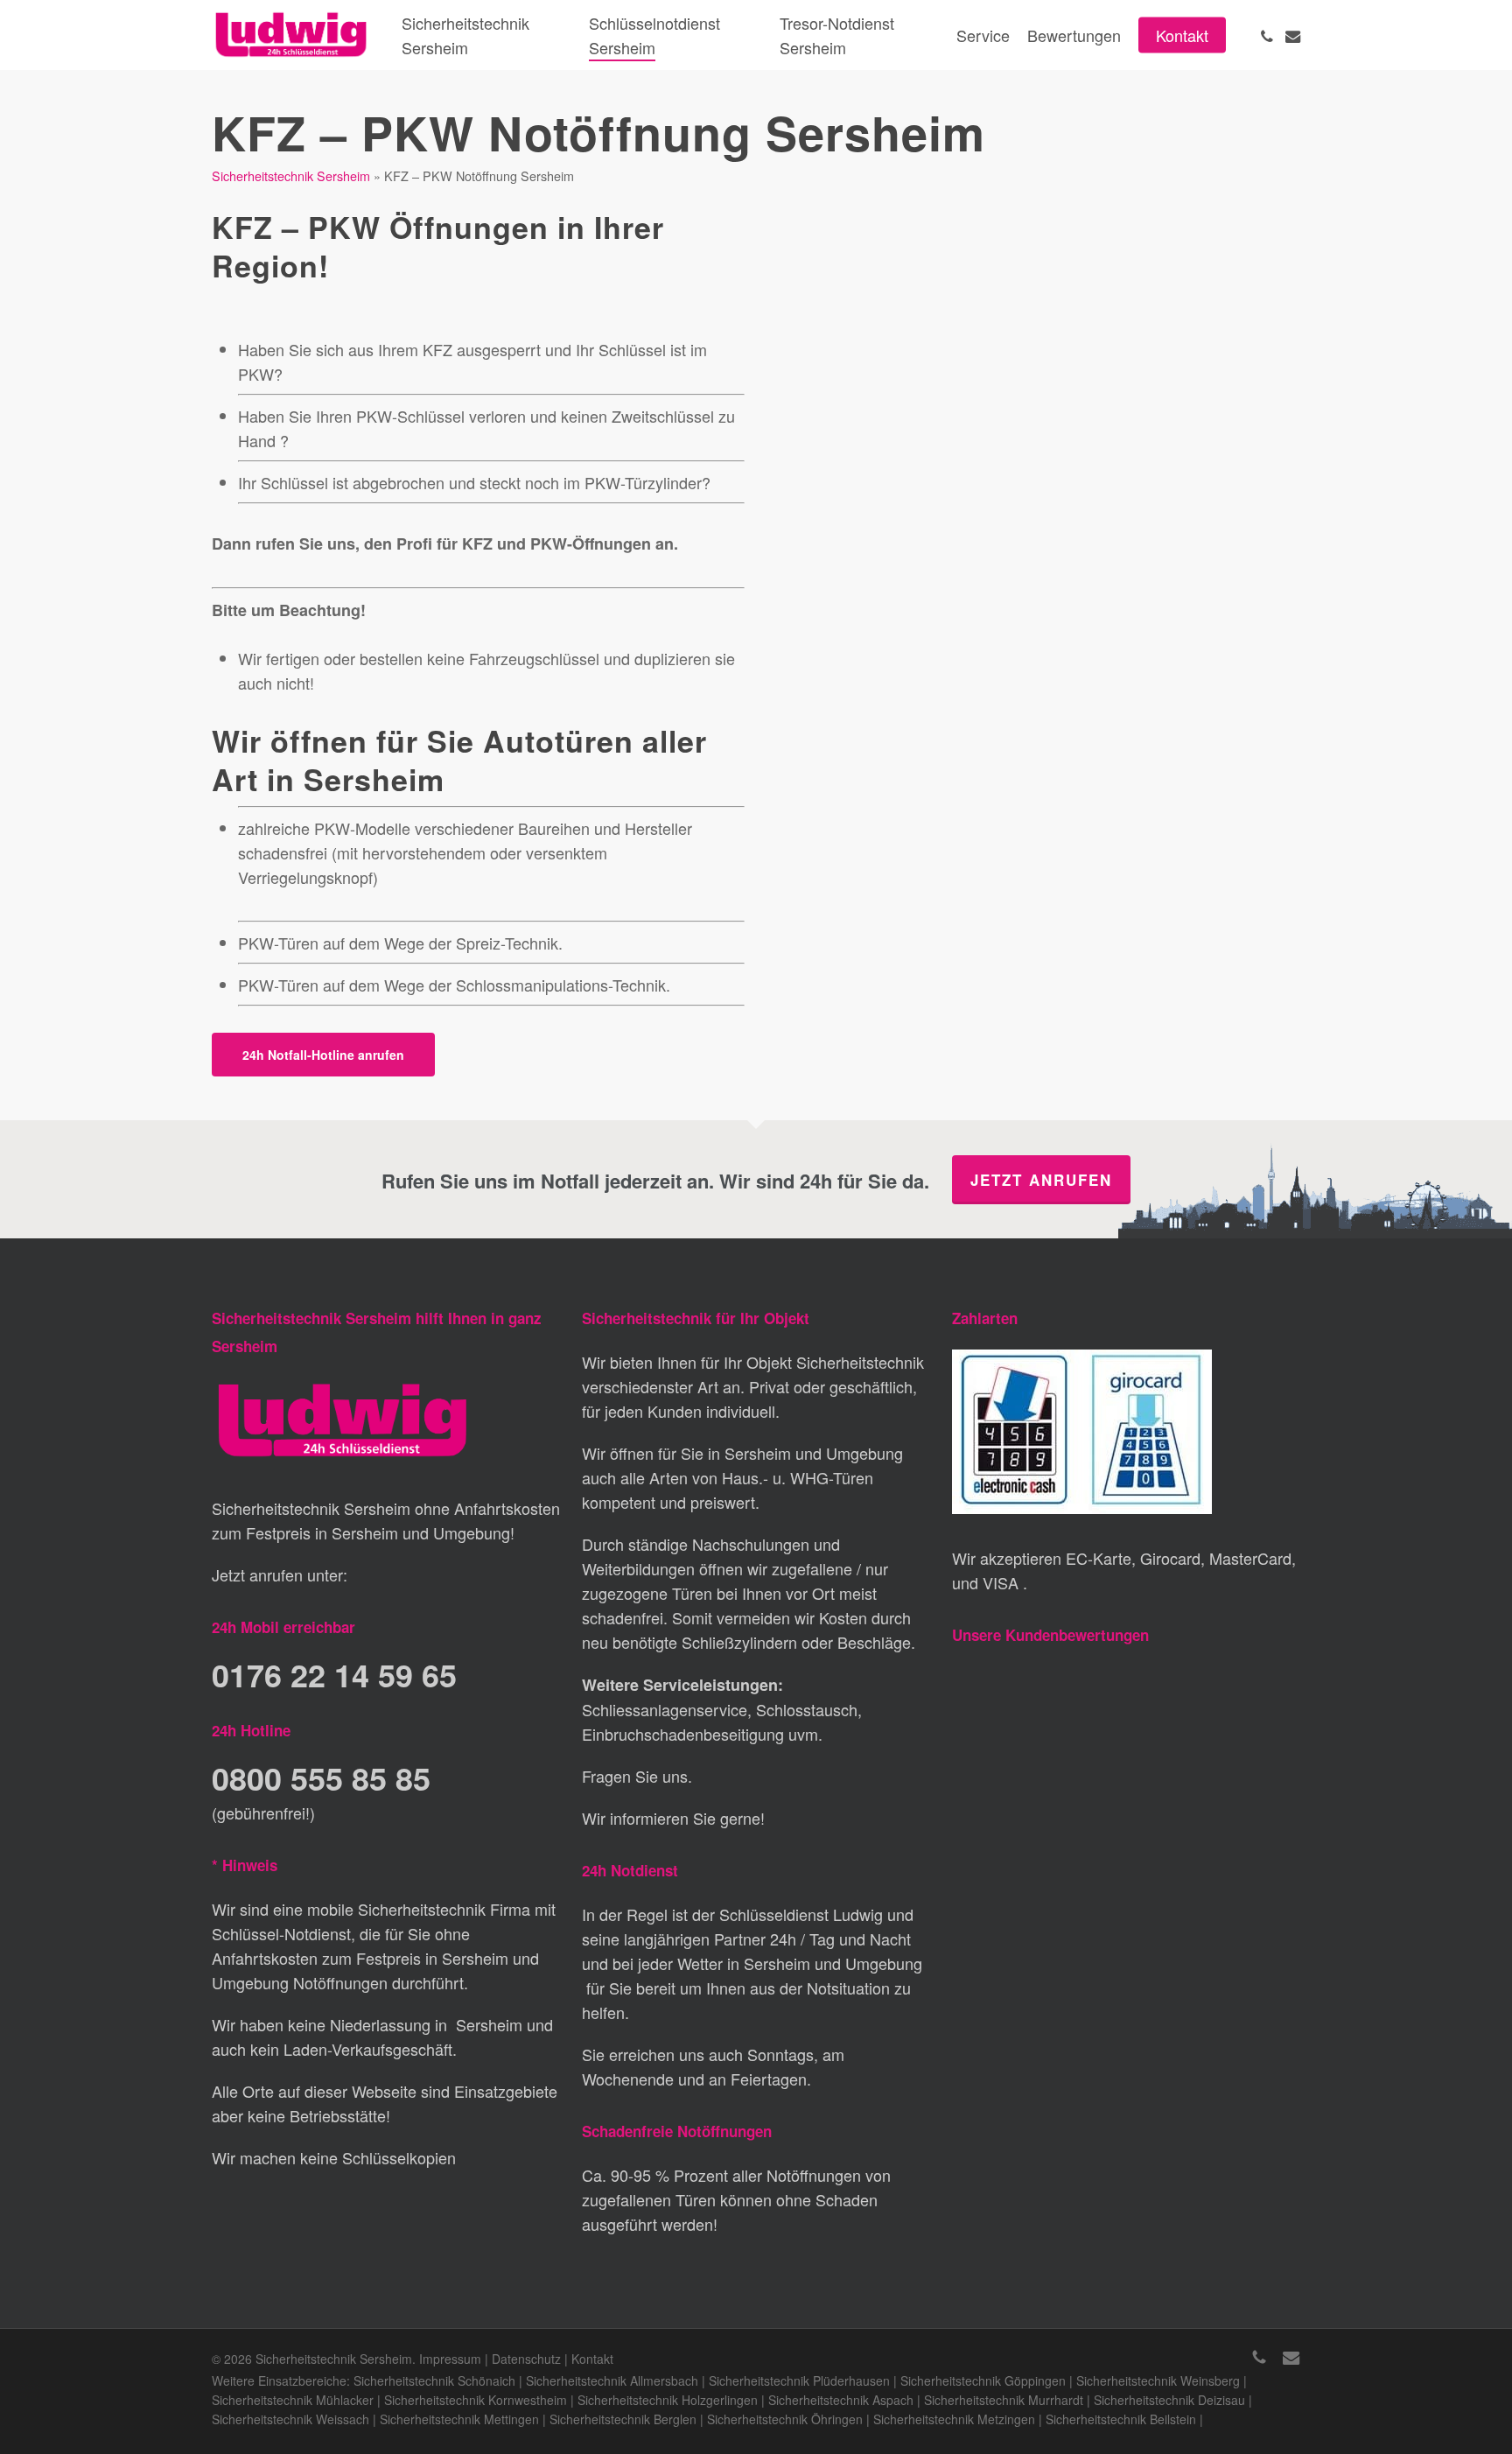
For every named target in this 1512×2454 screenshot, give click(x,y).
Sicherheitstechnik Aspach (841, 2400)
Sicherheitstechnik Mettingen (459, 2419)
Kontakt (592, 2359)
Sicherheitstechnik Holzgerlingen (668, 2400)
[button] (323, 1055)
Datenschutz (526, 2359)
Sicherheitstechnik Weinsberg (1158, 2380)
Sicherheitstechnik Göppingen (983, 2380)
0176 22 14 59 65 (334, 1674)
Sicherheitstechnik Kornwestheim (476, 2400)
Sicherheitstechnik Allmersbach (612, 2380)
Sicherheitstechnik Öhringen (785, 2419)
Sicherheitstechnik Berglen (623, 2419)
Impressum (450, 2359)
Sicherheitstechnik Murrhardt (1004, 2400)
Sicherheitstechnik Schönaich (434, 2380)
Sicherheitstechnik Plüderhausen (799, 2380)
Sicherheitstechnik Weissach (290, 2419)
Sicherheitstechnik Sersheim (291, 175)
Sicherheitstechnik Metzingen (954, 2419)
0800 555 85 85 (321, 1777)
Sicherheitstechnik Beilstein (1121, 2419)
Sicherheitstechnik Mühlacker (293, 2400)
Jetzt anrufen (1041, 1180)
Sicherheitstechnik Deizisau (1169, 2400)
